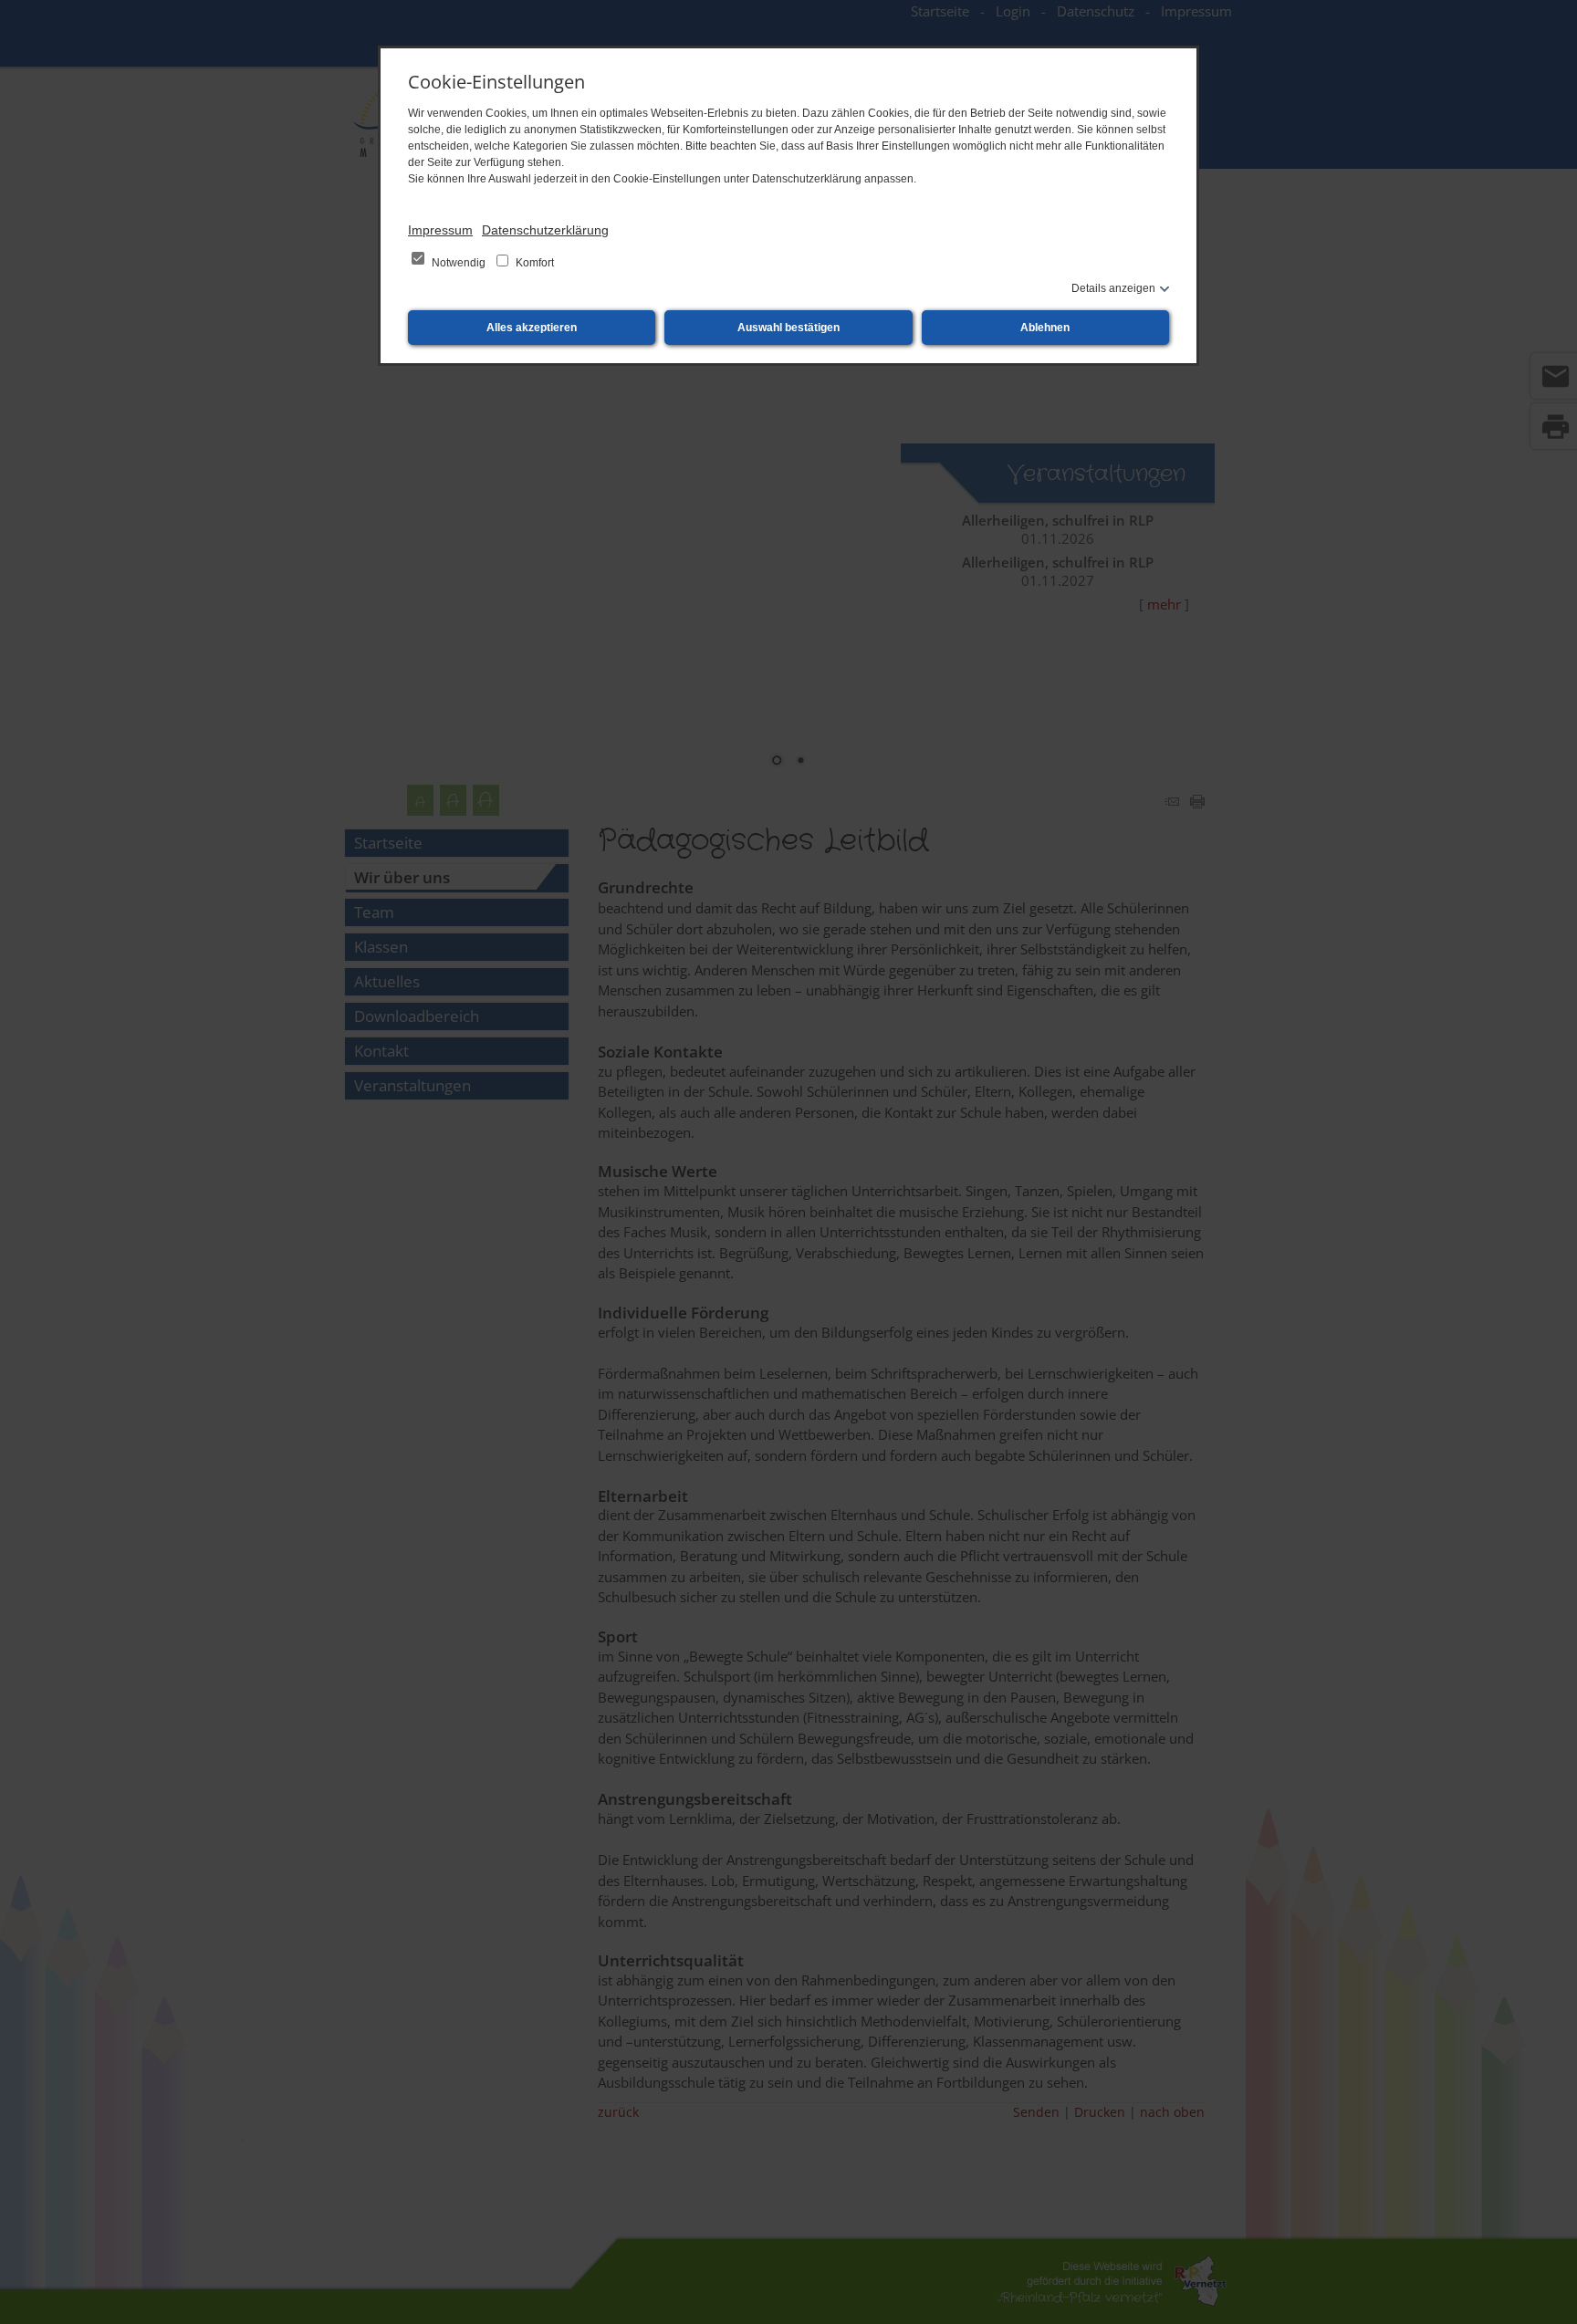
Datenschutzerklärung (545, 230)
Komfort (533, 263)
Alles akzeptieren (532, 328)
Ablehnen (1045, 328)
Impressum (440, 230)
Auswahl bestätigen (788, 328)
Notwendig (459, 263)
